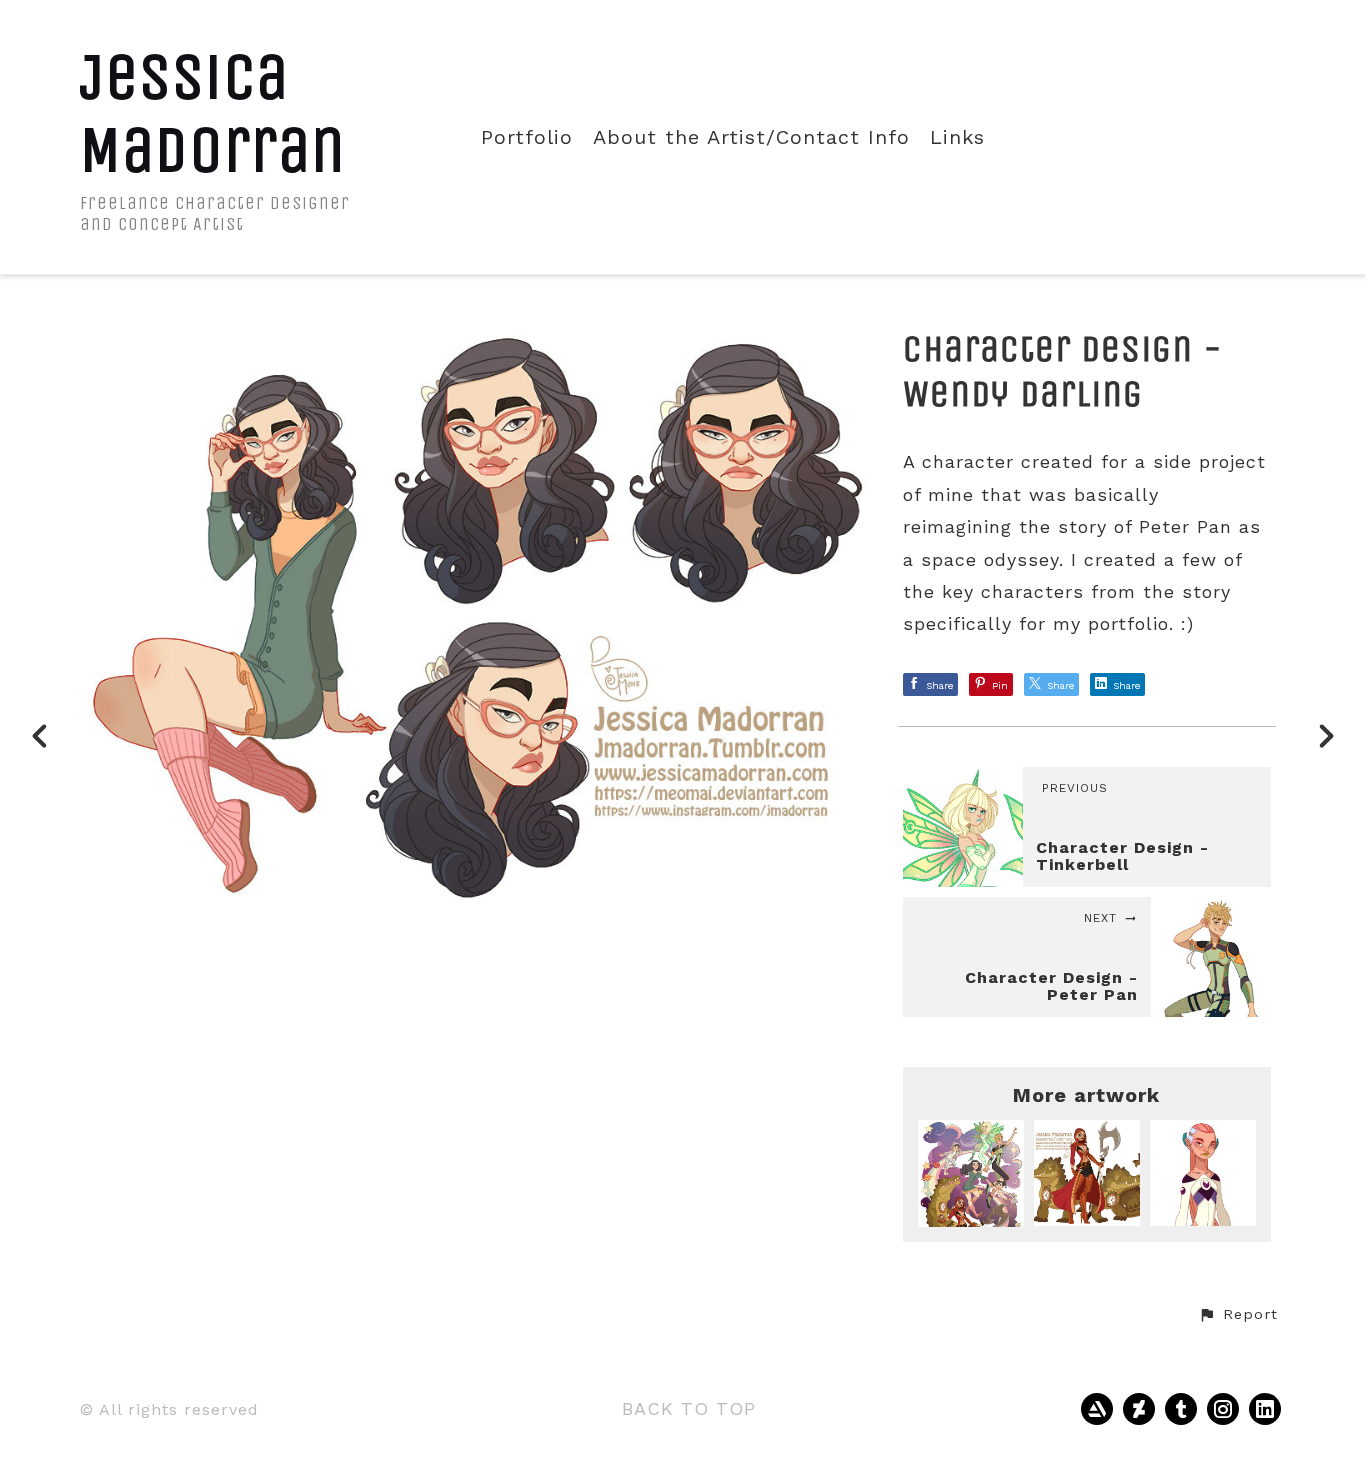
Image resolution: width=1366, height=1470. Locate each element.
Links (957, 137)
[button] (1238, 1315)
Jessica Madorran (213, 113)
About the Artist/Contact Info (751, 137)
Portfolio (527, 137)
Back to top (689, 1408)
